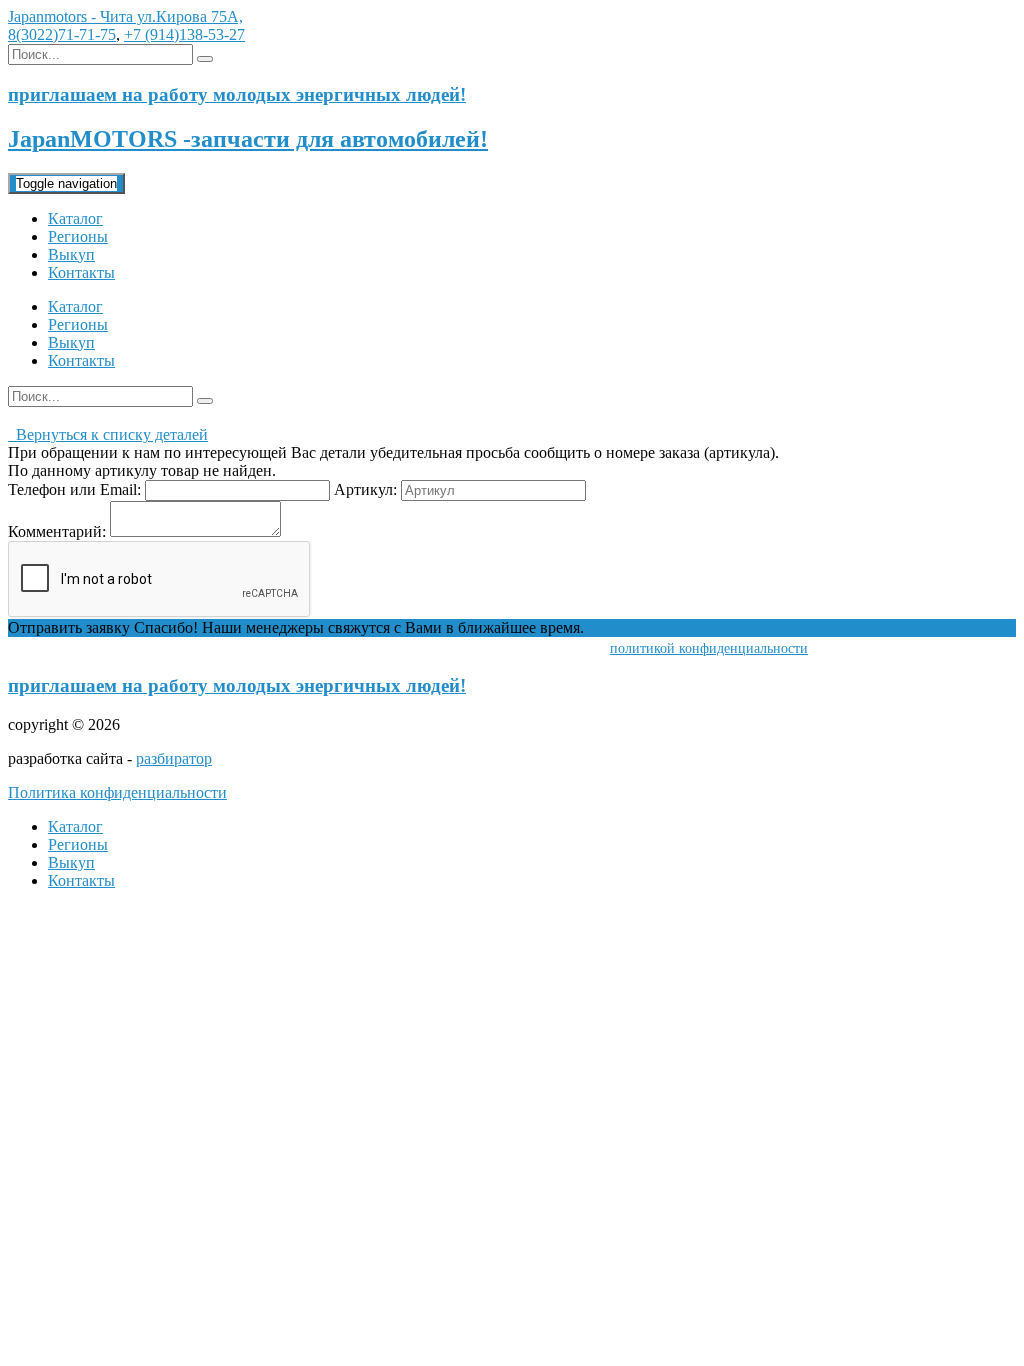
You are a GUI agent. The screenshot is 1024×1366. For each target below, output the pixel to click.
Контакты (81, 272)
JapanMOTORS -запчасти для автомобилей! (248, 139)
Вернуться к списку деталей (108, 434)
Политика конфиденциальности (117, 792)
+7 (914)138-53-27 (184, 34)
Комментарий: (57, 531)
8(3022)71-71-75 (62, 34)
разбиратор (174, 758)
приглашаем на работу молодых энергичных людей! (237, 685)
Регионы (78, 236)
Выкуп (71, 254)
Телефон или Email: (74, 489)
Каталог (75, 218)
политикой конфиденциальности (709, 648)
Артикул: (365, 489)
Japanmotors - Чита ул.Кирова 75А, (125, 16)
